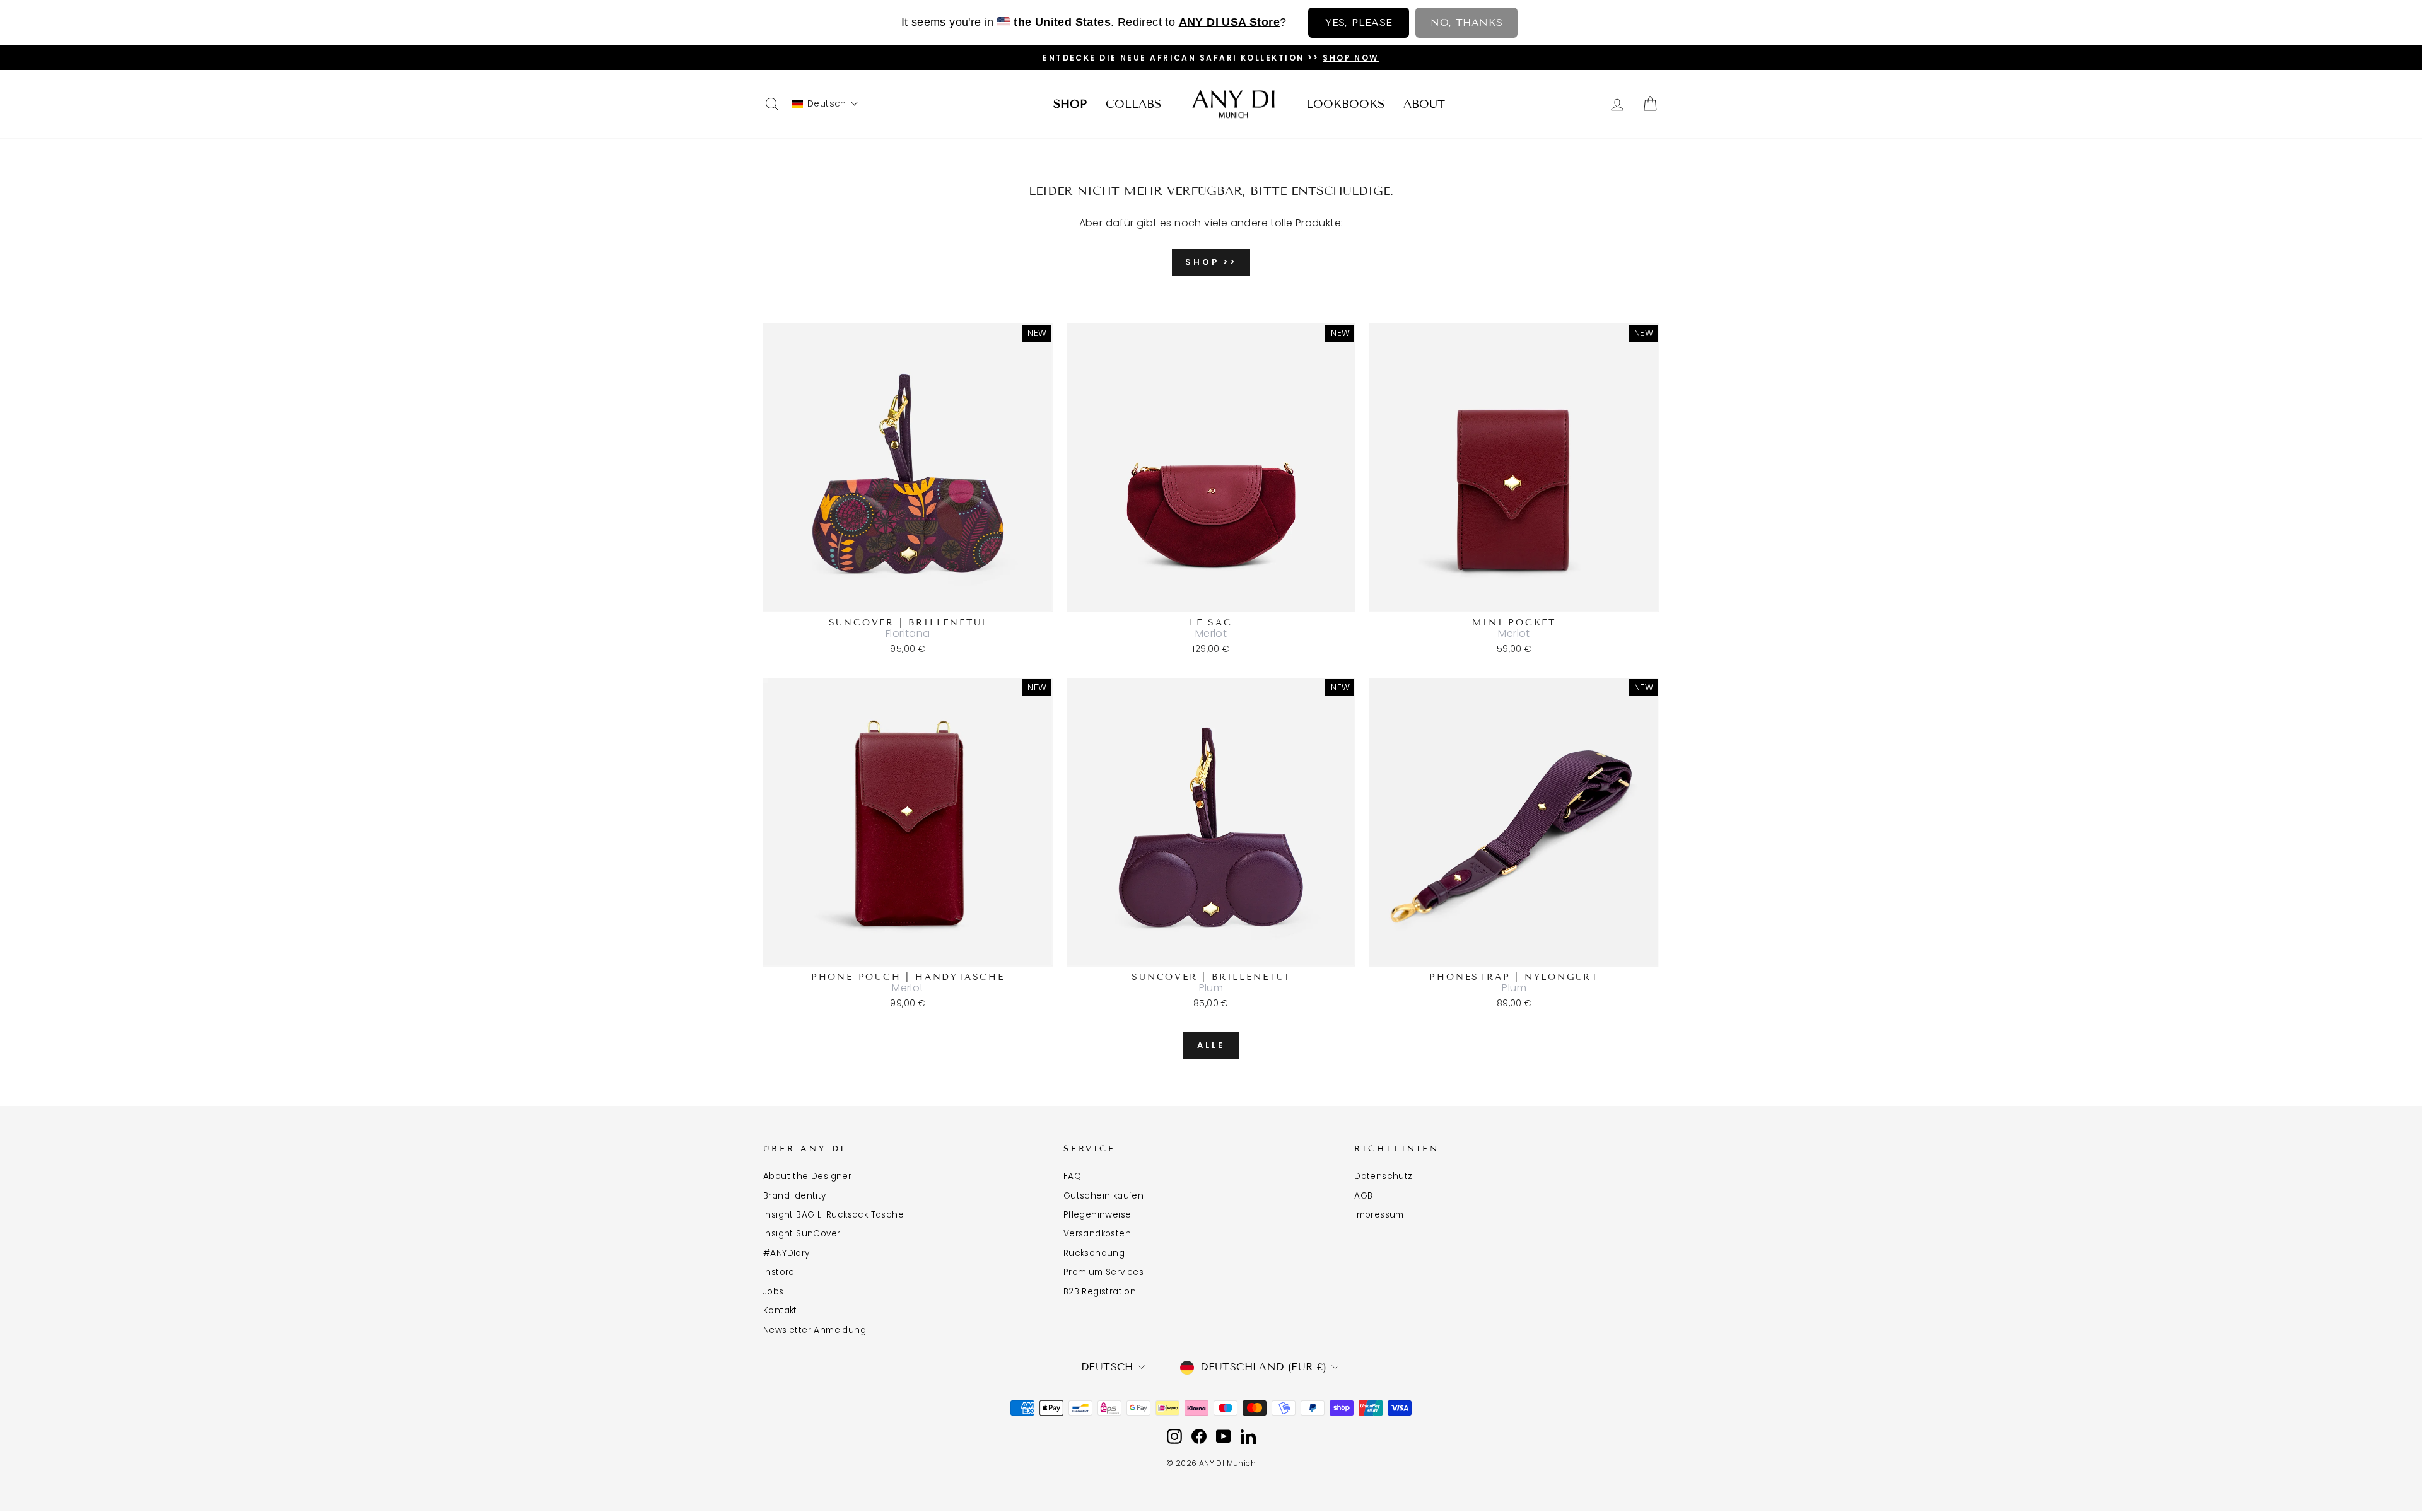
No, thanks (1466, 22)
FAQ (1072, 1176)
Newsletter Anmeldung (815, 1330)
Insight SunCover (802, 1234)
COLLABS (1133, 104)
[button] (825, 104)
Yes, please (1359, 22)
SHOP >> (1211, 262)
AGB (1363, 1196)
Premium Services (1103, 1272)
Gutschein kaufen (1103, 1196)
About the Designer (807, 1176)
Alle (1211, 1045)
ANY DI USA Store (1229, 22)
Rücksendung (1094, 1253)
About (1424, 104)
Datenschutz (1383, 1176)
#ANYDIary (787, 1253)
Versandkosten (1097, 1234)
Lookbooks (1345, 104)
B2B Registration (1100, 1292)
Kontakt (780, 1311)
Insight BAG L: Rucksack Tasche (834, 1215)
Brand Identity (795, 1196)
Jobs (774, 1292)
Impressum (1379, 1215)
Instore (779, 1272)
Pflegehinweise (1097, 1215)
